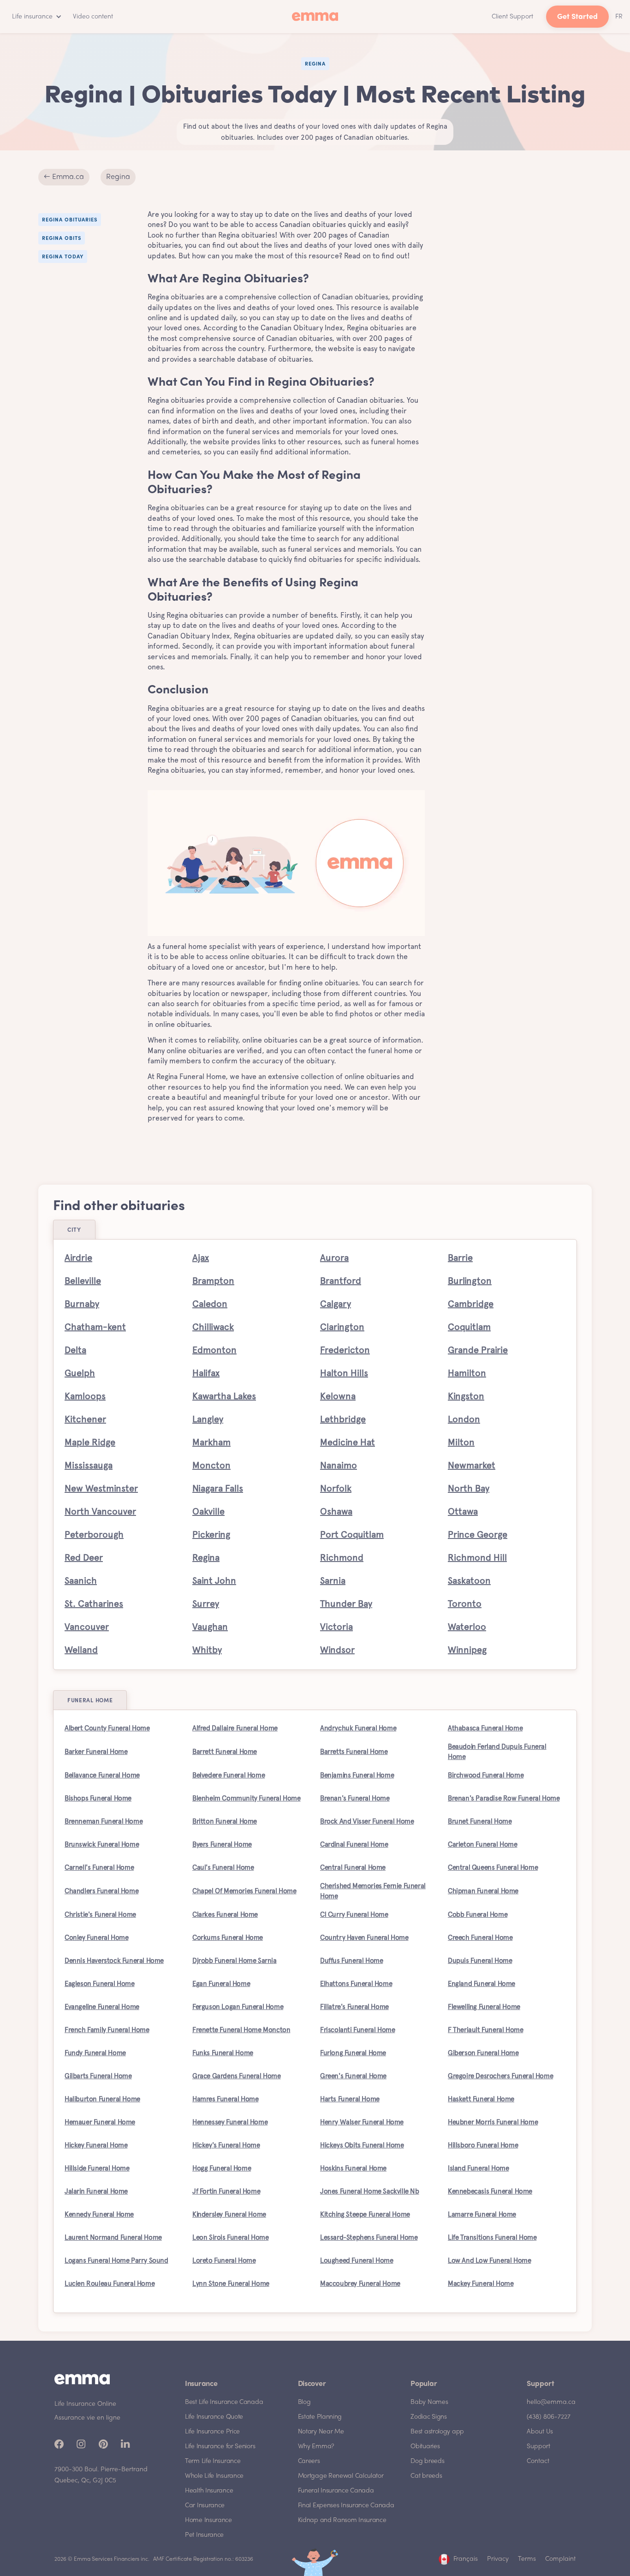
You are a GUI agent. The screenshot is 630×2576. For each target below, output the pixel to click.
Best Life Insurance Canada (224, 2402)
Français (466, 2559)
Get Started (577, 17)
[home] (315, 17)
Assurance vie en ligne (87, 2418)
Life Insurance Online (85, 2404)
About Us (540, 2432)
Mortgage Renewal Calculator (341, 2476)
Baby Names (429, 2402)
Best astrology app (437, 2432)
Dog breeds (427, 2461)
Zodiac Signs (428, 2417)
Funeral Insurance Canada (336, 2491)
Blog (304, 2402)
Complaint (560, 2559)
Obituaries (425, 2447)
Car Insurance (205, 2506)
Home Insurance (208, 2520)
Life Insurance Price (212, 2432)
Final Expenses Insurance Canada (346, 2506)
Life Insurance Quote (214, 2417)
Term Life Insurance (213, 2461)
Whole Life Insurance (214, 2476)
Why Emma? (316, 2447)
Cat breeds (426, 2476)
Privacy (498, 2559)
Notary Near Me (321, 2432)
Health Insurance (209, 2491)
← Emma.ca (64, 177)
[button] (35, 17)
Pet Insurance (204, 2535)
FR (619, 17)
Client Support (512, 17)
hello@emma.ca (551, 2402)
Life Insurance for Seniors (220, 2447)
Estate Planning (320, 2417)
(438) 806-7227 (549, 2417)
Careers (309, 2461)
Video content (93, 17)
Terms (527, 2559)
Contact (538, 2461)
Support (538, 2447)
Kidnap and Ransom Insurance (342, 2520)
